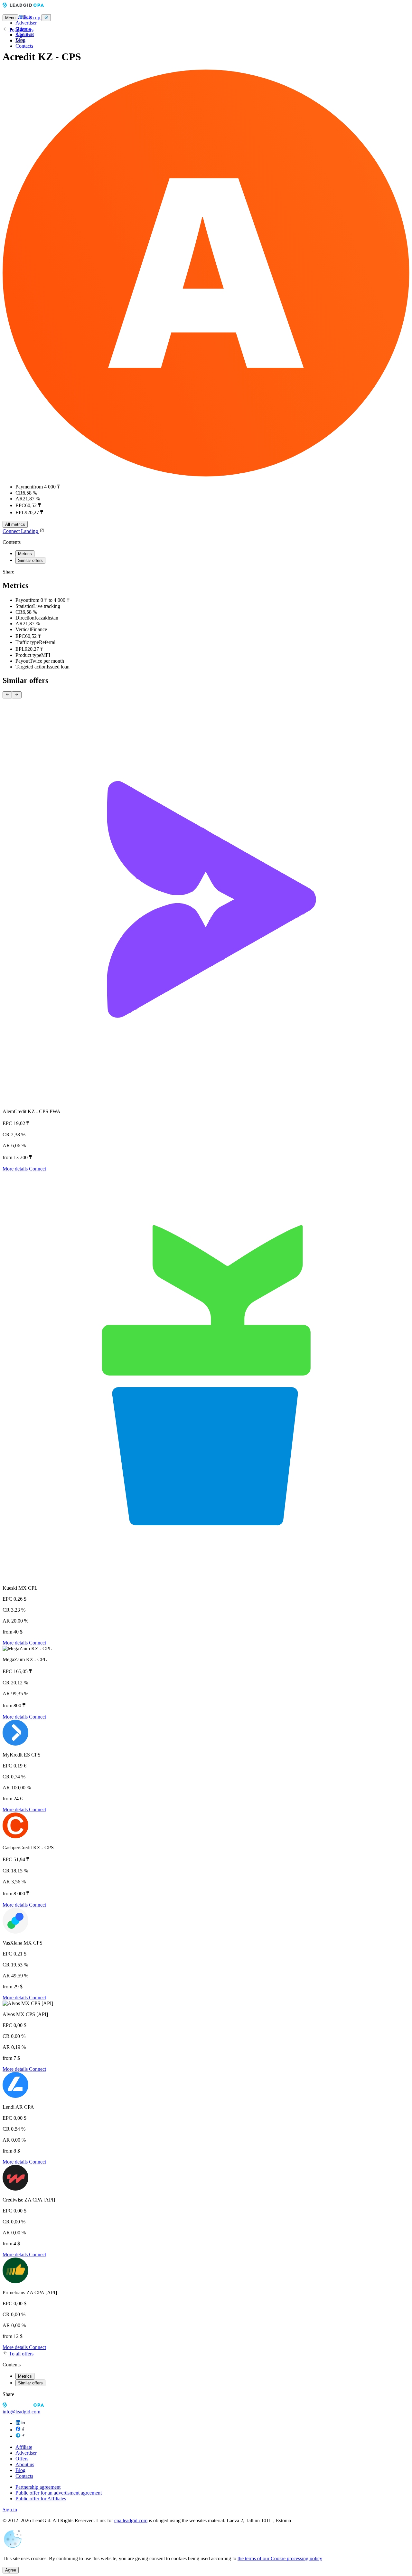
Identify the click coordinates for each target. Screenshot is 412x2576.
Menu (10, 18)
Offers (22, 2459)
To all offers (21, 30)
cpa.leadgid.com (131, 2520)
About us (25, 2464)
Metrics (25, 554)
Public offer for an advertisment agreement (59, 2493)
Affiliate (24, 2447)
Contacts (24, 46)
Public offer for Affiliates (41, 2499)
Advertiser (26, 23)
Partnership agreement (38, 2487)
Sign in (23, 35)
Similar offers (30, 560)
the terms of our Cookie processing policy (280, 2558)
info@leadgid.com (21, 2412)
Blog (20, 2470)
